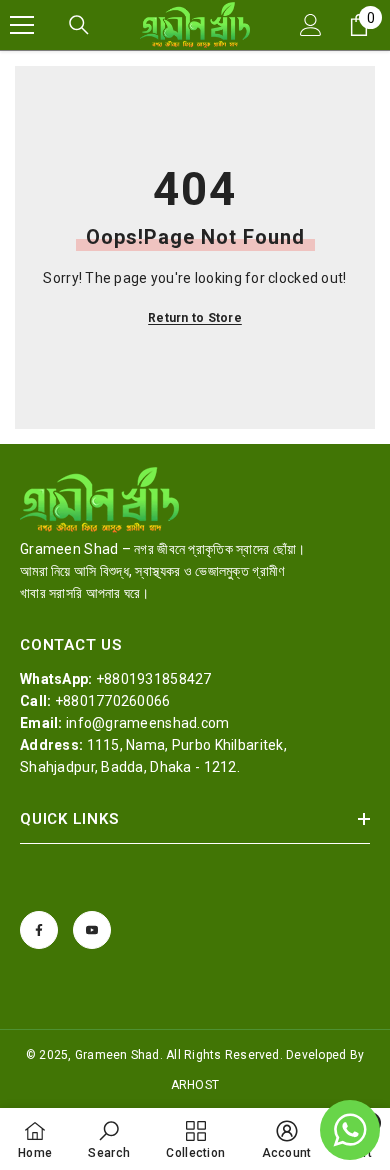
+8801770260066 (113, 701)
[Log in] (311, 25)
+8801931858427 (154, 679)
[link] (109, 1139)
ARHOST (195, 1085)
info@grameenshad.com (148, 723)
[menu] (22, 25)
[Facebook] (39, 930)
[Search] (79, 25)
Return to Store (195, 318)
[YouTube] (92, 930)
